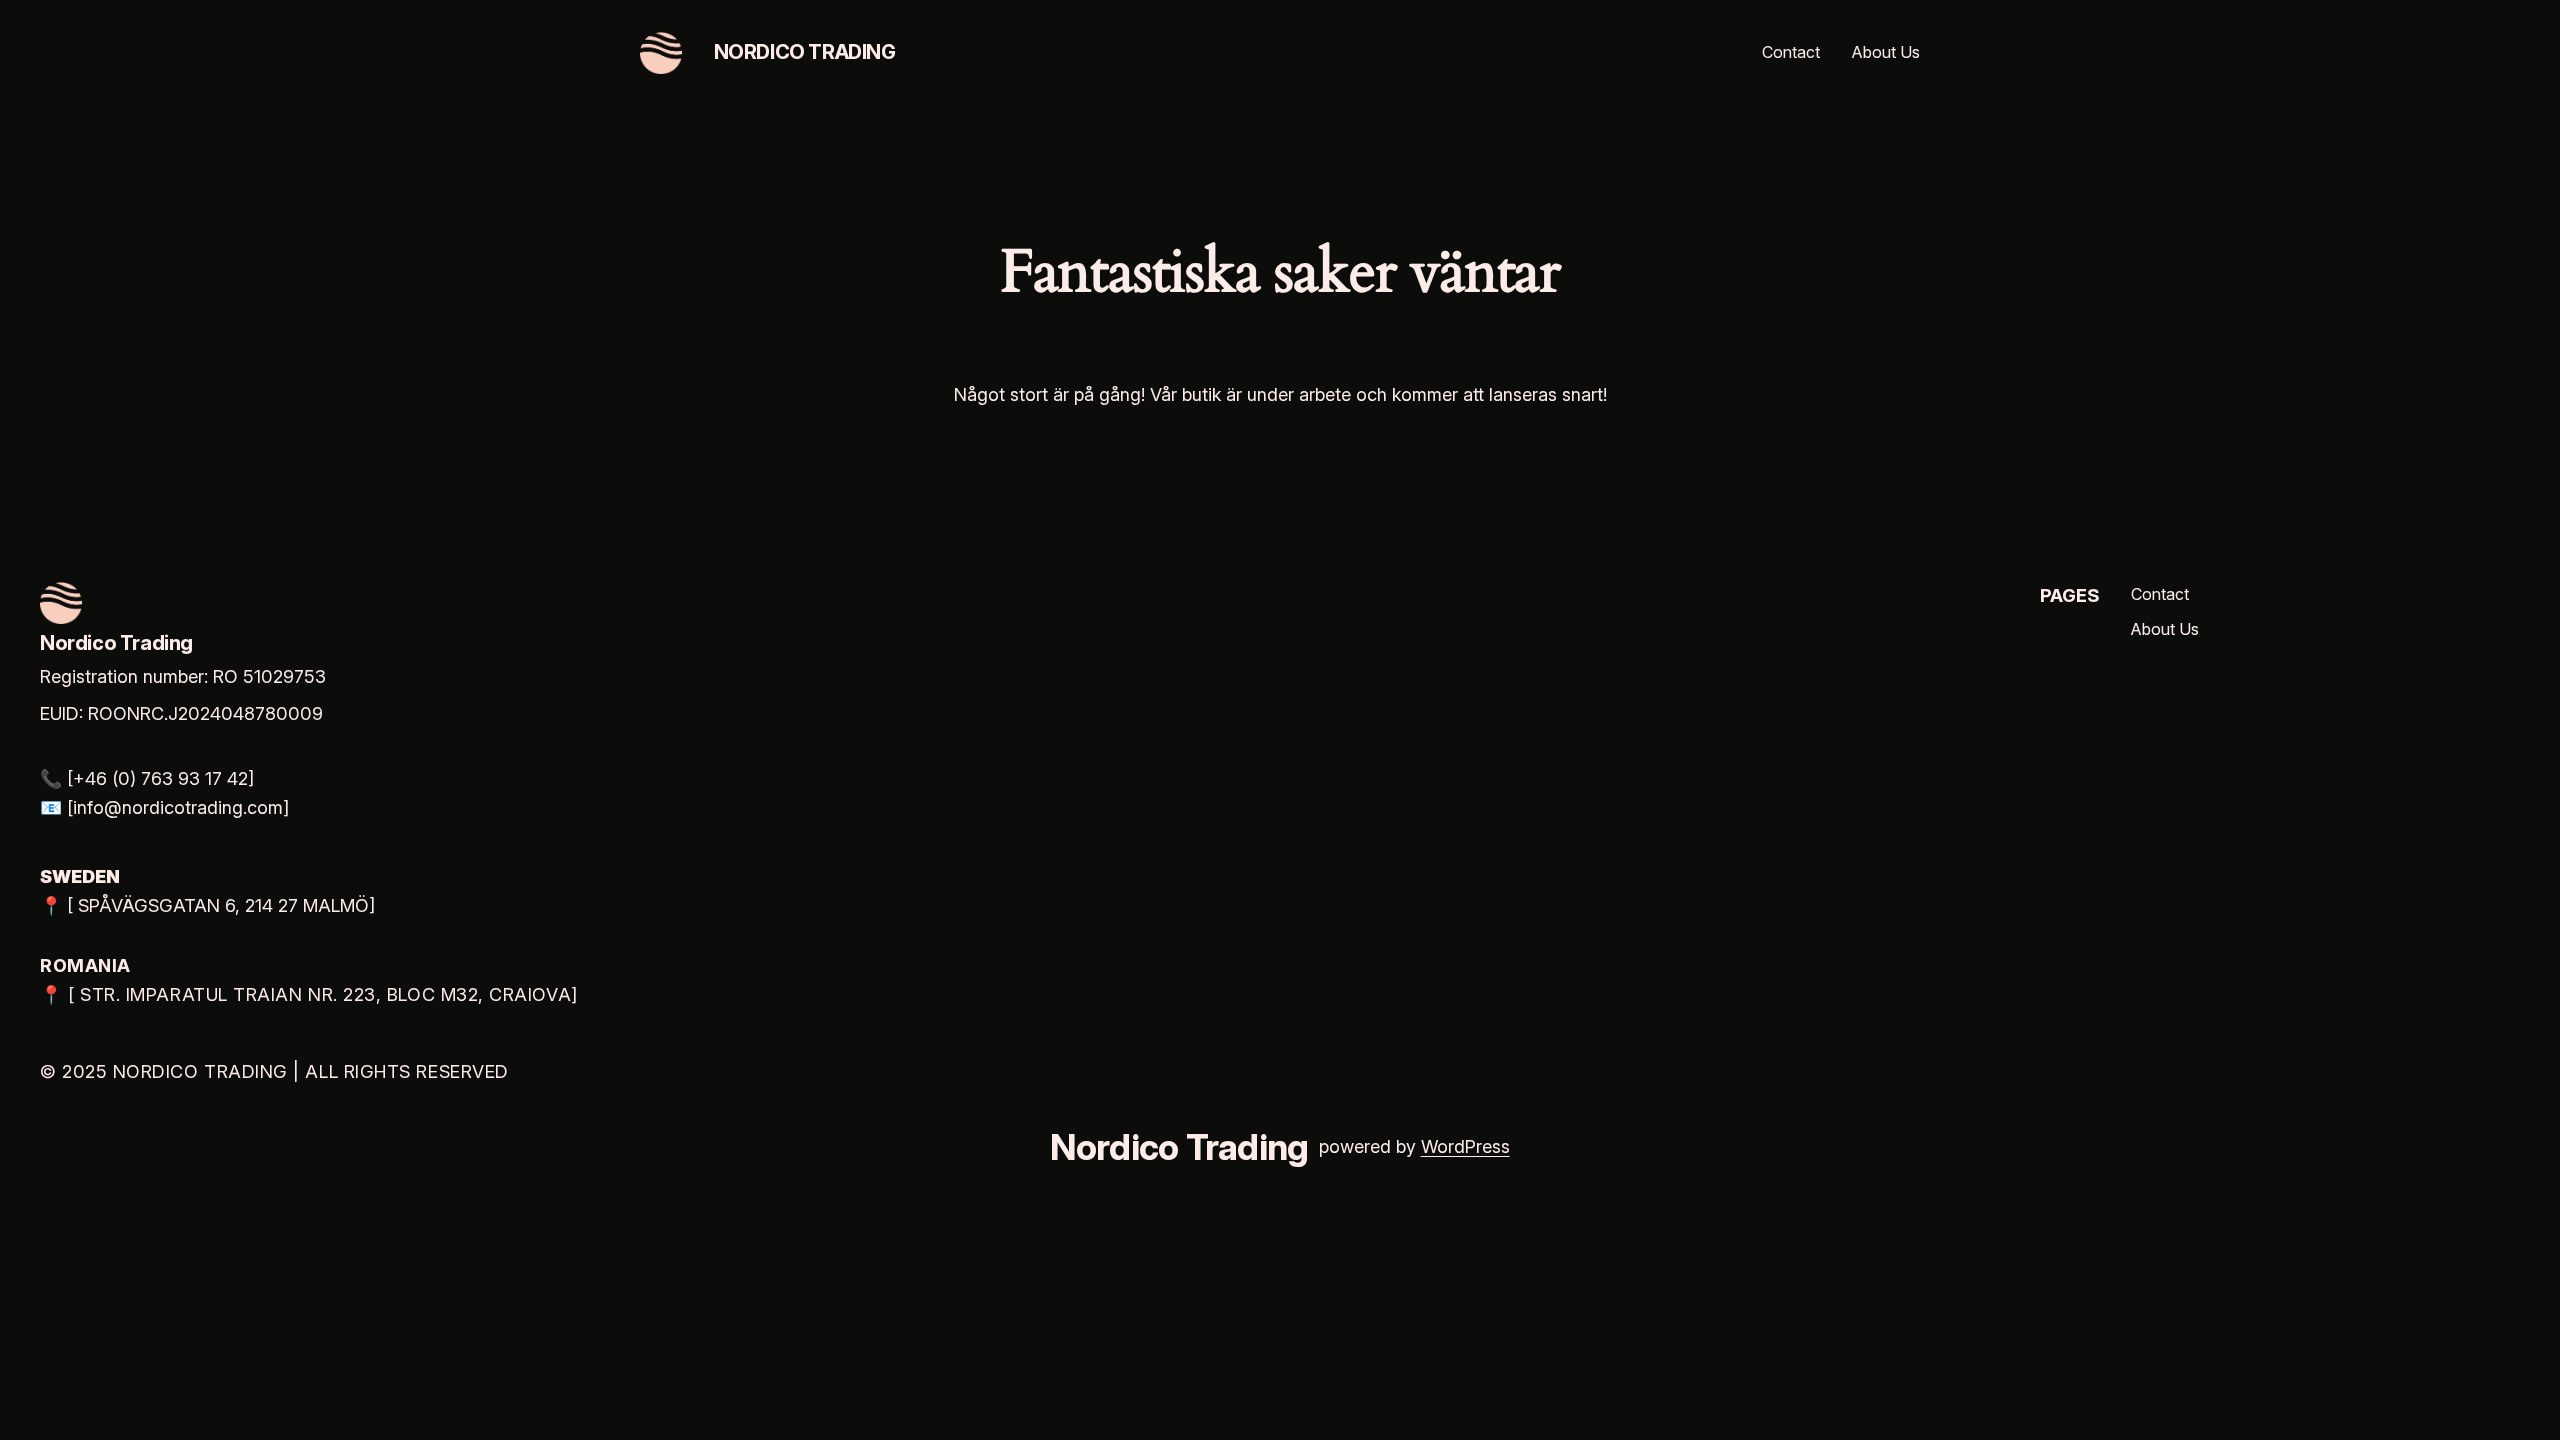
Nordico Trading (805, 52)
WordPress (1465, 1146)
